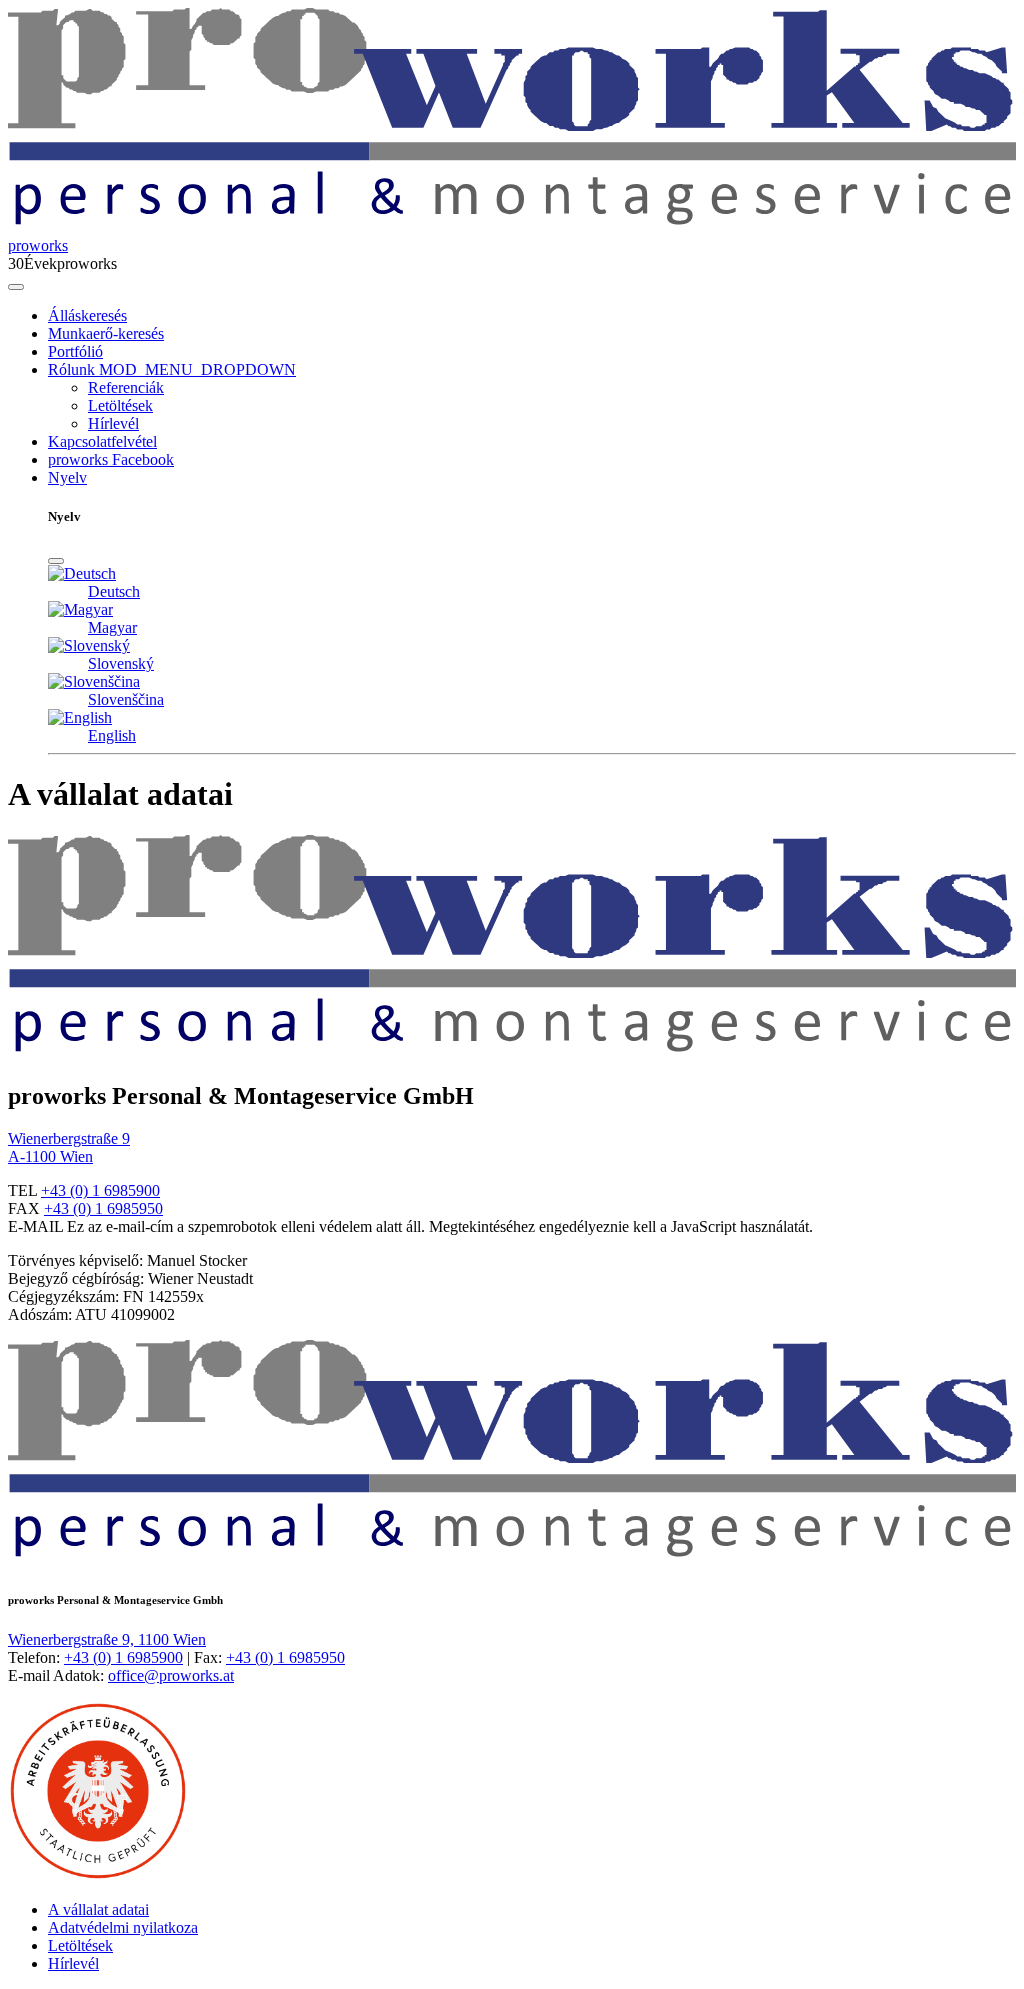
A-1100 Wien (50, 1156)
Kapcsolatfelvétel (102, 441)
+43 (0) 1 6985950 (103, 1208)
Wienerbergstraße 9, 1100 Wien (107, 1639)
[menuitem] (532, 316)
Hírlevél (113, 423)
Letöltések (120, 405)
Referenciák (126, 387)
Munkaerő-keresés (106, 333)
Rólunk (71, 369)
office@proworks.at (171, 1675)
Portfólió (75, 351)
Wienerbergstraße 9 (69, 1138)
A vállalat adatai (98, 1909)
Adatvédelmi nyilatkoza (123, 1927)
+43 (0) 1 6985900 (100, 1190)
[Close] (56, 561)
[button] (195, 369)
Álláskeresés (87, 315)
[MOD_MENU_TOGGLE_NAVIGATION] (16, 287)
